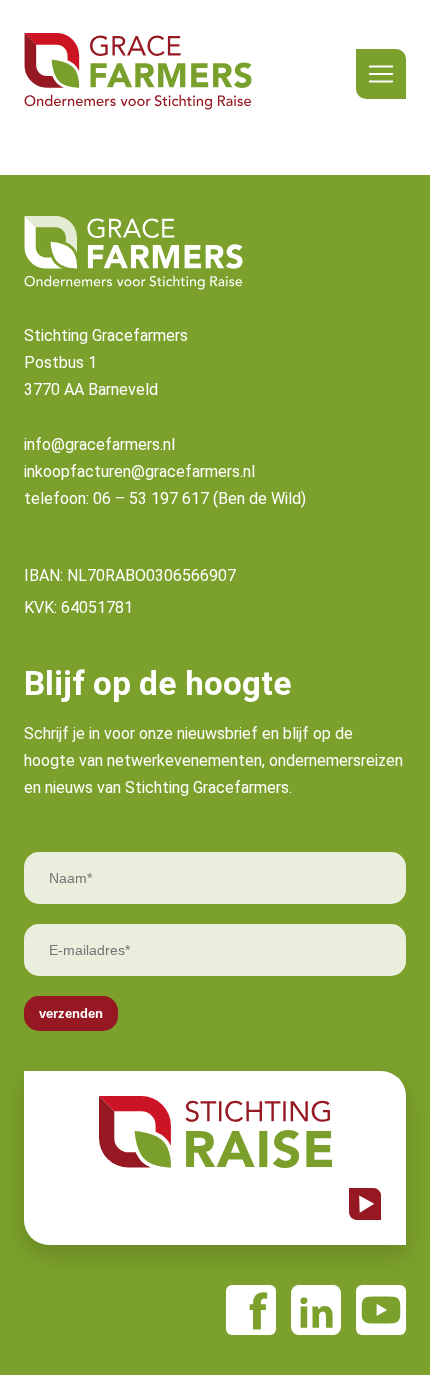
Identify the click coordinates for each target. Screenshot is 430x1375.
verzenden (71, 1013)
